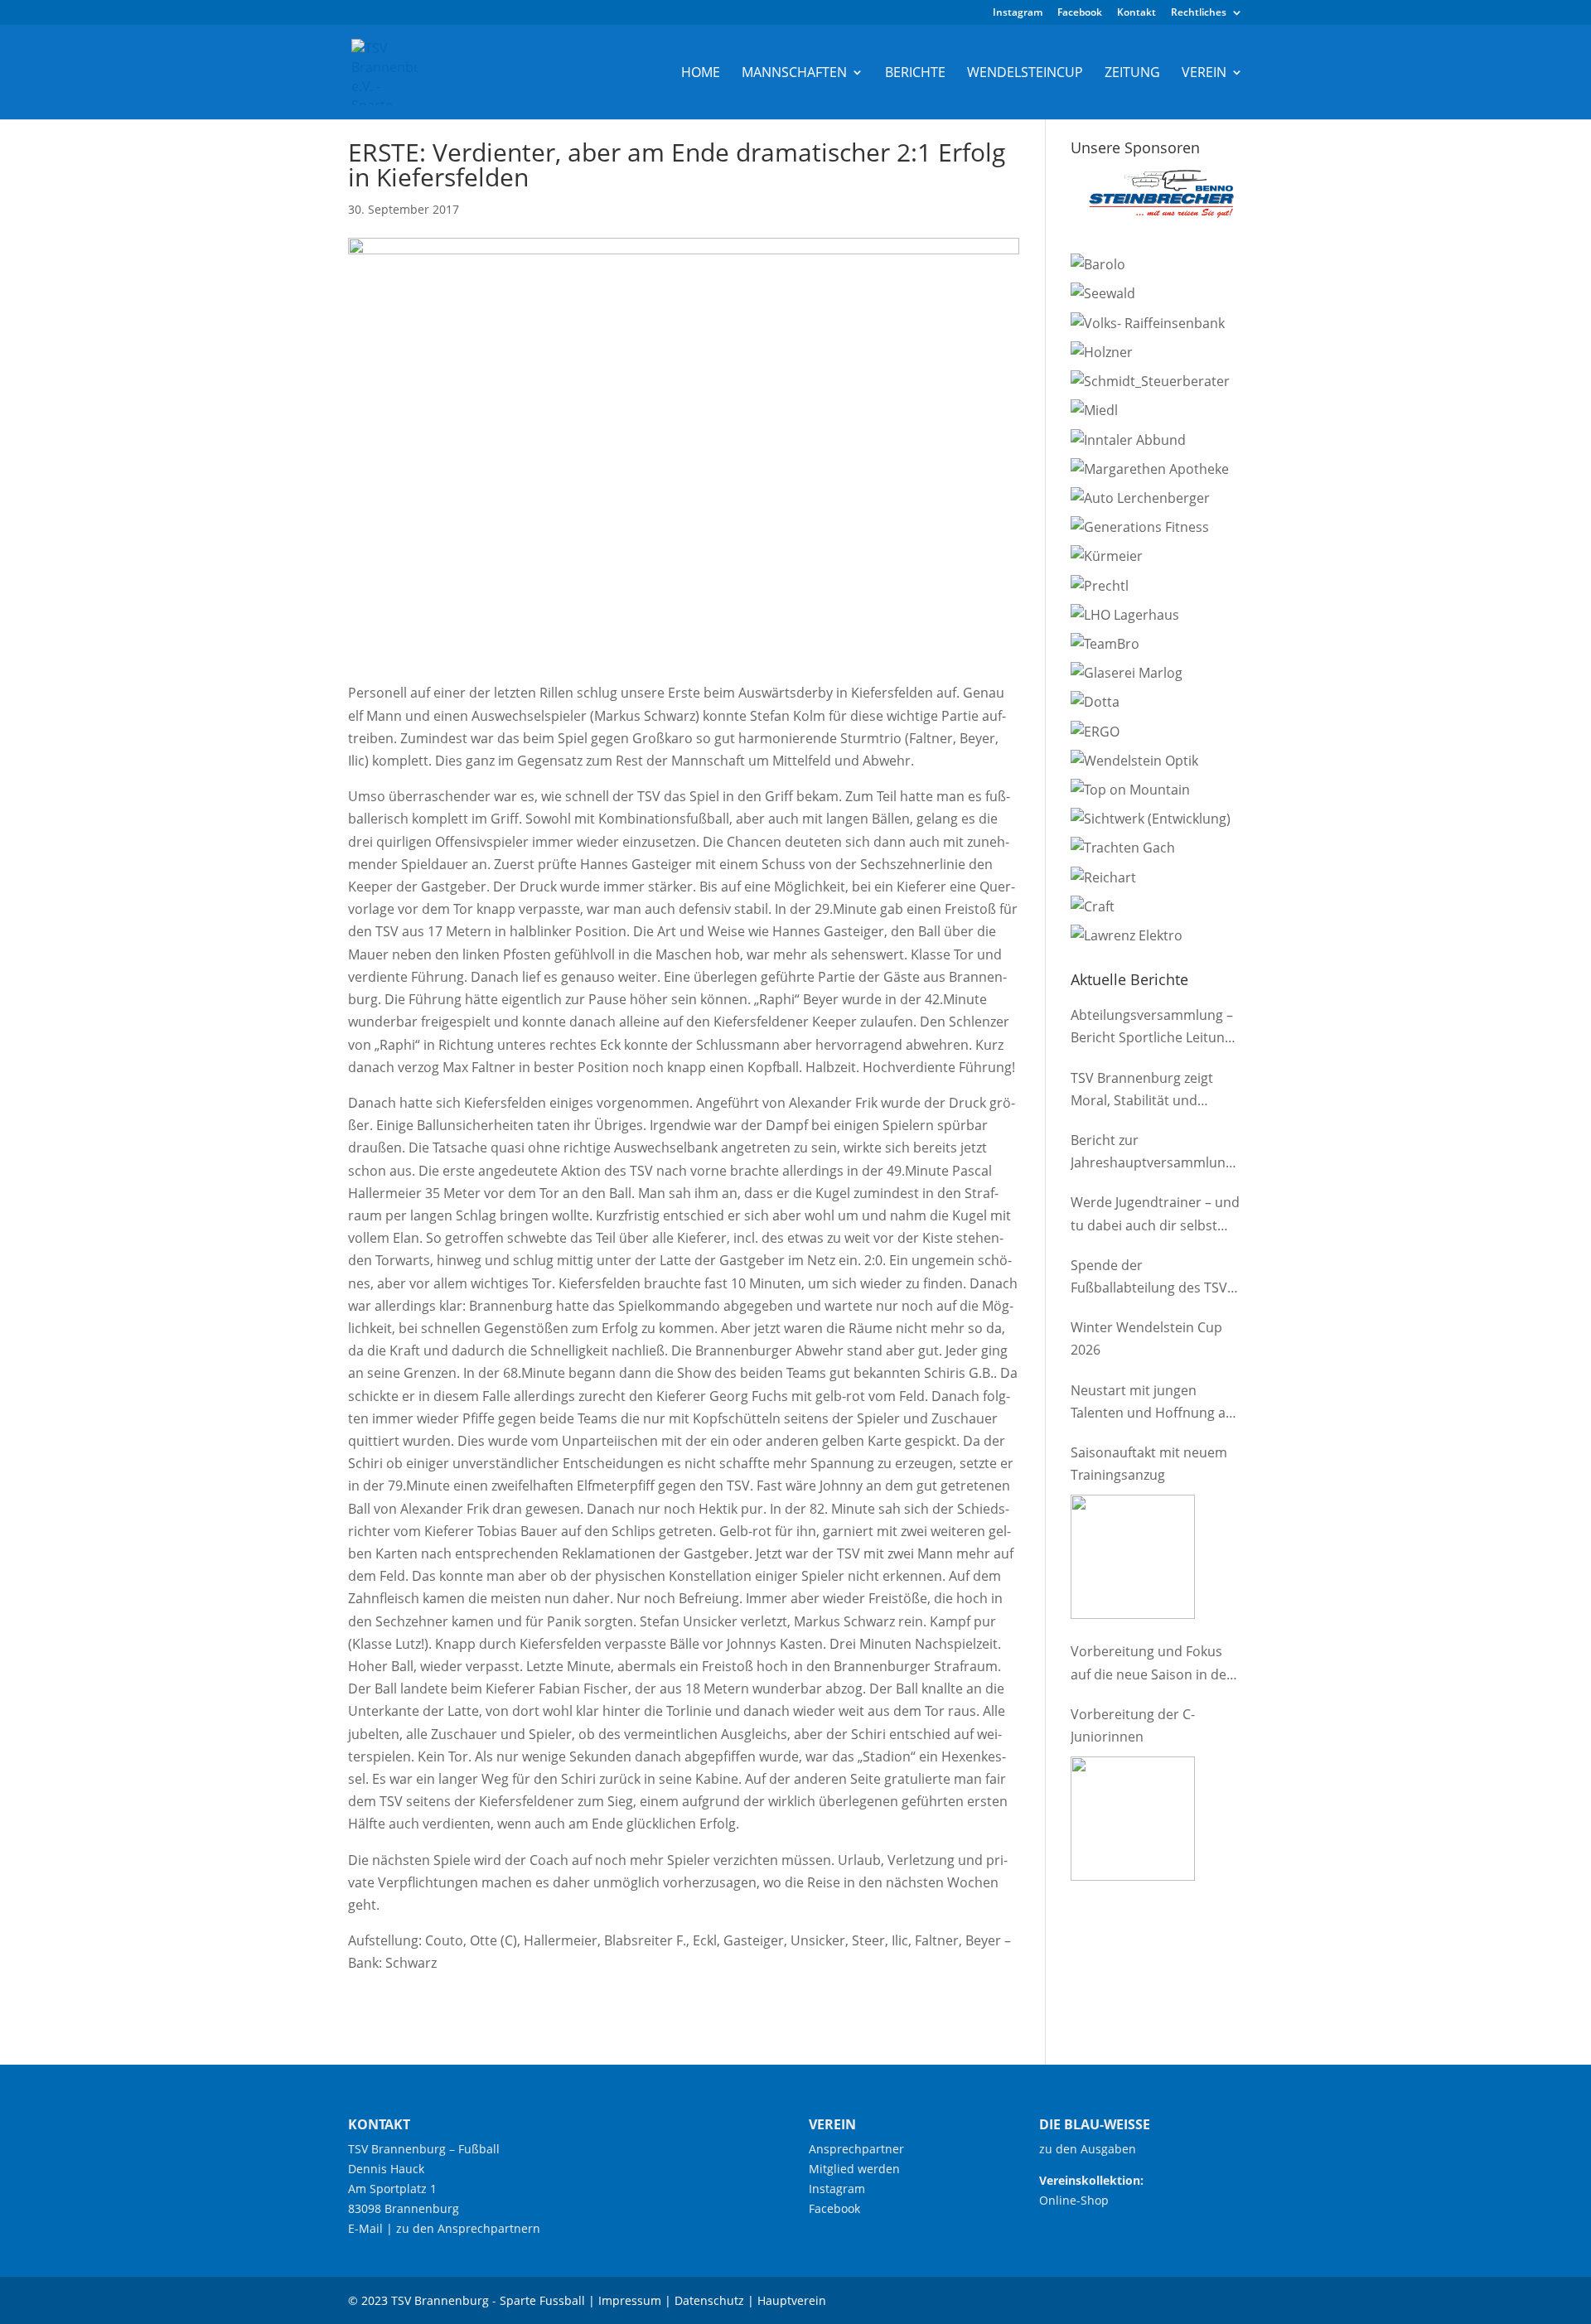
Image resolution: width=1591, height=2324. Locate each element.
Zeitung (1132, 74)
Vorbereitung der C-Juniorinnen (1133, 1725)
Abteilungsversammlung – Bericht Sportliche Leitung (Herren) (1152, 1027)
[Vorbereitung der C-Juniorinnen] (1133, 1819)
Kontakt (1136, 13)
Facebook (1080, 13)
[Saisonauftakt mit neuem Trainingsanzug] (1133, 1557)
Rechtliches (1199, 13)
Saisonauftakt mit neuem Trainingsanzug (1149, 1464)
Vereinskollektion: (1091, 2180)
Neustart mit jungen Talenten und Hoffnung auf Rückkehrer (1154, 1403)
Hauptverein (792, 2300)
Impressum (630, 2300)
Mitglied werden (854, 2169)
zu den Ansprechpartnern (468, 2228)
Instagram (1018, 13)
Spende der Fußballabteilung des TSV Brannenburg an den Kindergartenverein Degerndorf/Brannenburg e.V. (1151, 1278)
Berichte (915, 74)
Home (701, 74)
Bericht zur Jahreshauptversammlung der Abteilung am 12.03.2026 (1152, 1152)
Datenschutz (709, 2300)
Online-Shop (1074, 2200)
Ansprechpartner (856, 2149)
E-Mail (365, 2228)
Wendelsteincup (1025, 74)
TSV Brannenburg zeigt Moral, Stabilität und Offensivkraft (1142, 1090)
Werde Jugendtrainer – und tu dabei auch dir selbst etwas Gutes (1155, 1215)
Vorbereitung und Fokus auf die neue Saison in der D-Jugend (1151, 1664)
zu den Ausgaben (1088, 2149)
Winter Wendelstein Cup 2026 (1146, 1338)
